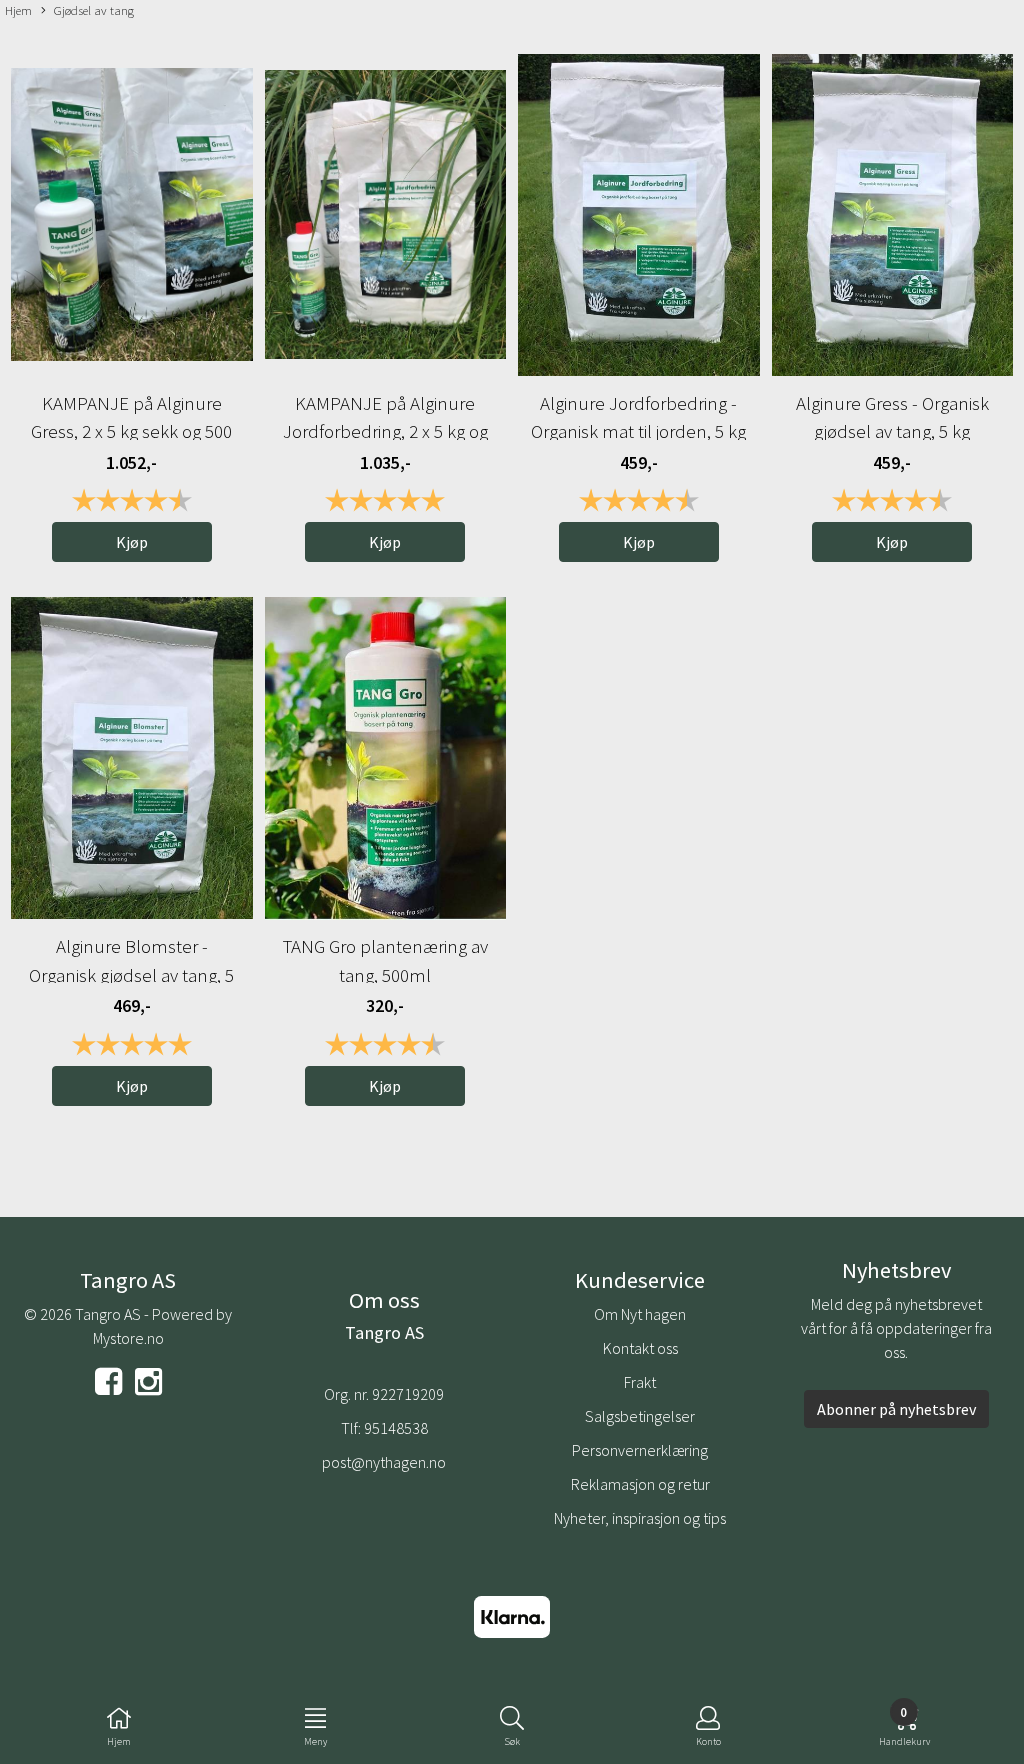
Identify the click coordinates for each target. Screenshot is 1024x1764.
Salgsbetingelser (640, 1416)
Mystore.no (128, 1338)
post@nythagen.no (384, 1462)
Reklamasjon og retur (640, 1484)
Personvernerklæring (640, 1450)
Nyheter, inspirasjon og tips (640, 1518)
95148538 (396, 1428)
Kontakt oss (640, 1348)
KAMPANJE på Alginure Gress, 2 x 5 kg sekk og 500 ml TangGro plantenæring (131, 431)
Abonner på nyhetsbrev (896, 1409)
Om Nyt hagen (640, 1314)
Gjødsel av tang (94, 10)
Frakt (640, 1382)
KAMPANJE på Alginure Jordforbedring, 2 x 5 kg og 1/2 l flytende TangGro (385, 431)
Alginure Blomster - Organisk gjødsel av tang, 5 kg (131, 974)
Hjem (18, 10)
